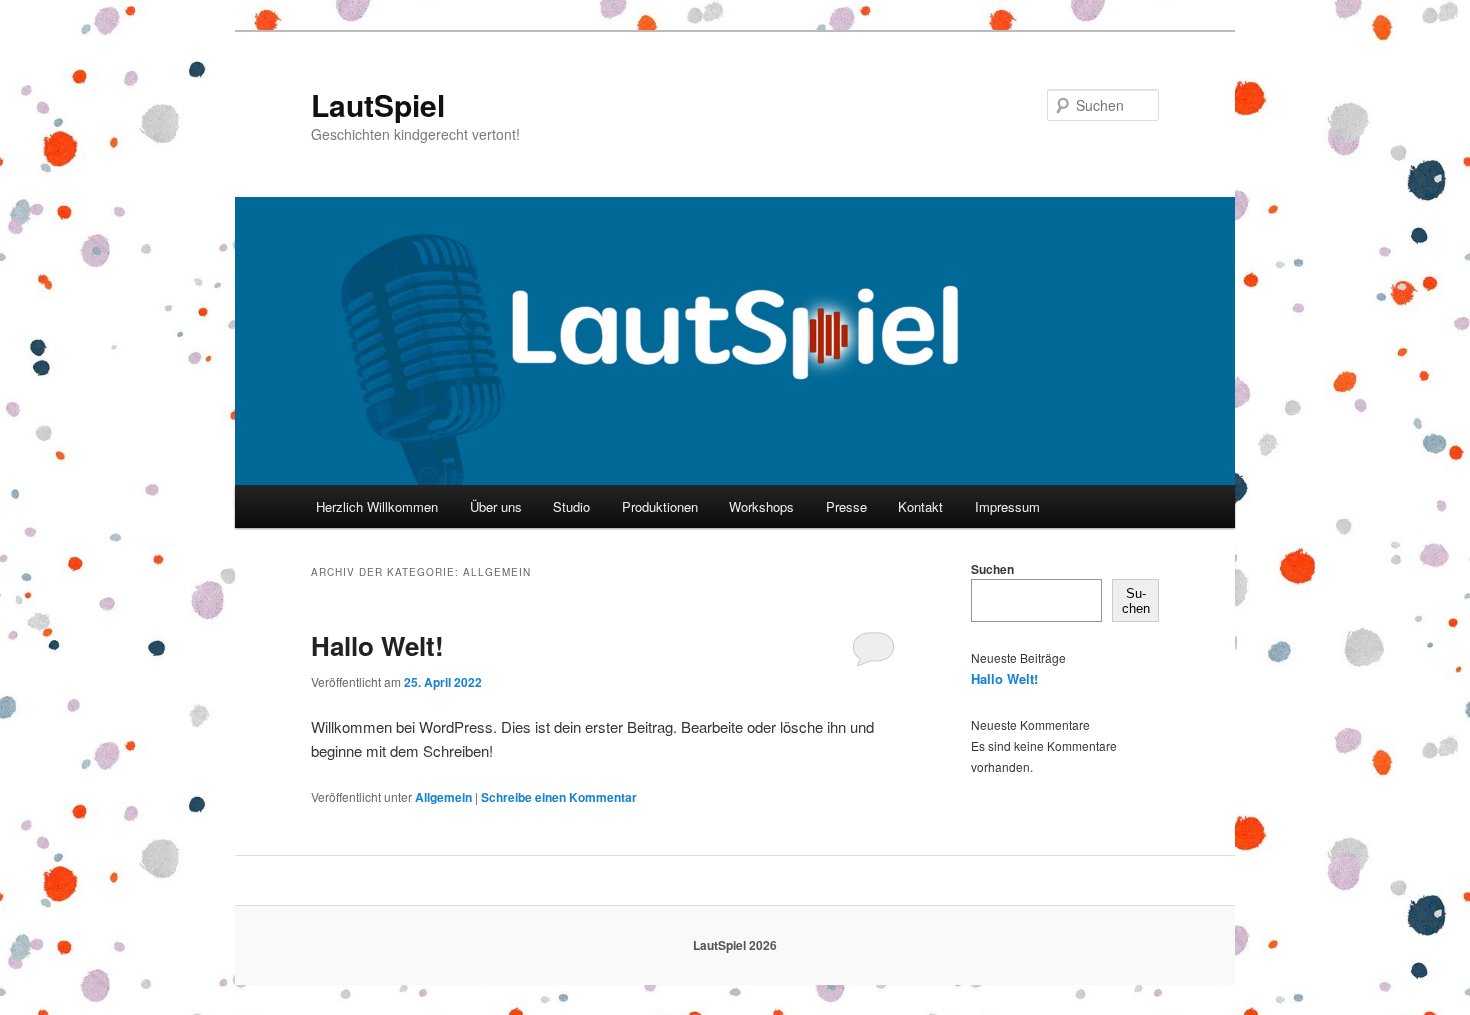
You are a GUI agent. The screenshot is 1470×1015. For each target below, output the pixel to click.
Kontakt (920, 506)
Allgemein (443, 797)
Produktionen (660, 506)
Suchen (992, 569)
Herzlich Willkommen (377, 506)
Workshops (761, 506)
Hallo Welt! (377, 645)
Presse (846, 506)
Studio (571, 506)
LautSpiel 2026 (735, 945)
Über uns (496, 506)
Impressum (1007, 506)
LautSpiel (378, 104)
